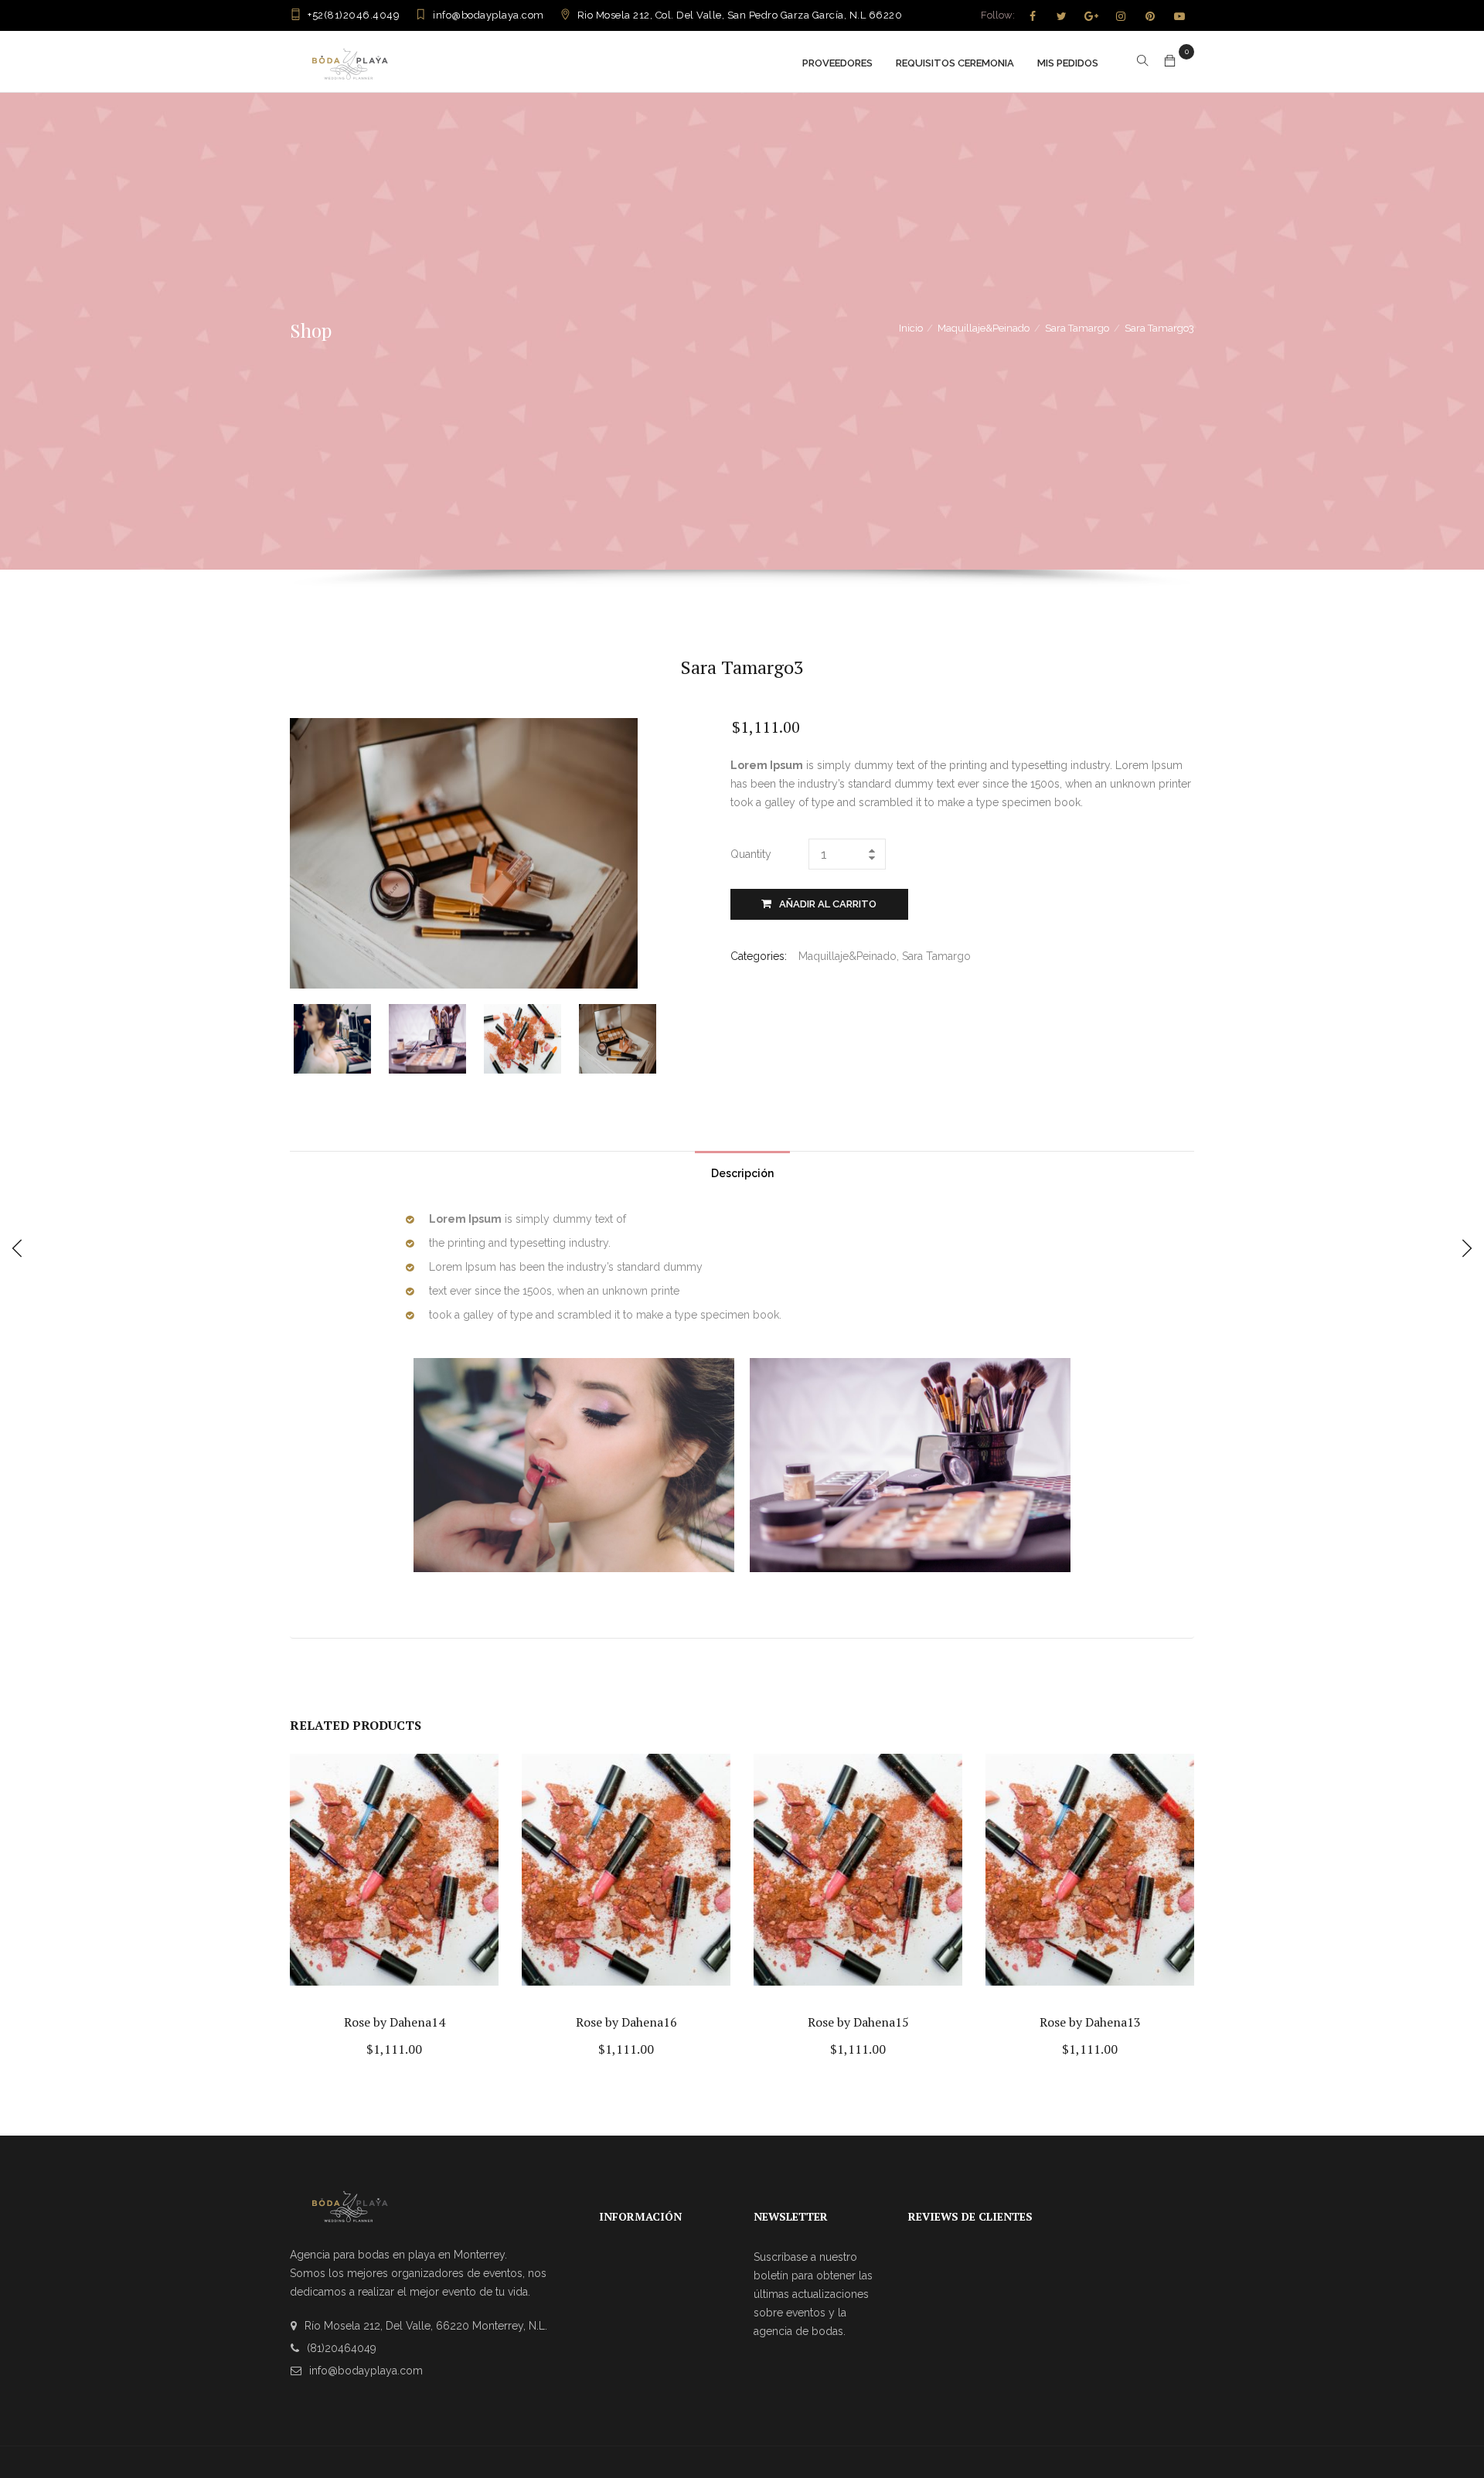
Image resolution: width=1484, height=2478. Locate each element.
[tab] (742, 1169)
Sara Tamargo (1077, 328)
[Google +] (1091, 16)
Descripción (742, 1173)
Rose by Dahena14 (395, 2022)
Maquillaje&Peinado (984, 328)
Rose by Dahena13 (1090, 2022)
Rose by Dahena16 (626, 2022)
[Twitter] (1062, 16)
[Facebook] (1033, 16)
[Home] (350, 61)
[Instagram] (1121, 16)
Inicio (911, 328)
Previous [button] (303, 1037)
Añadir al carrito (828, 904)
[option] (341, 1039)
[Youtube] (1179, 16)
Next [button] (663, 1037)
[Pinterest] (1150, 16)
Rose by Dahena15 (858, 2022)
